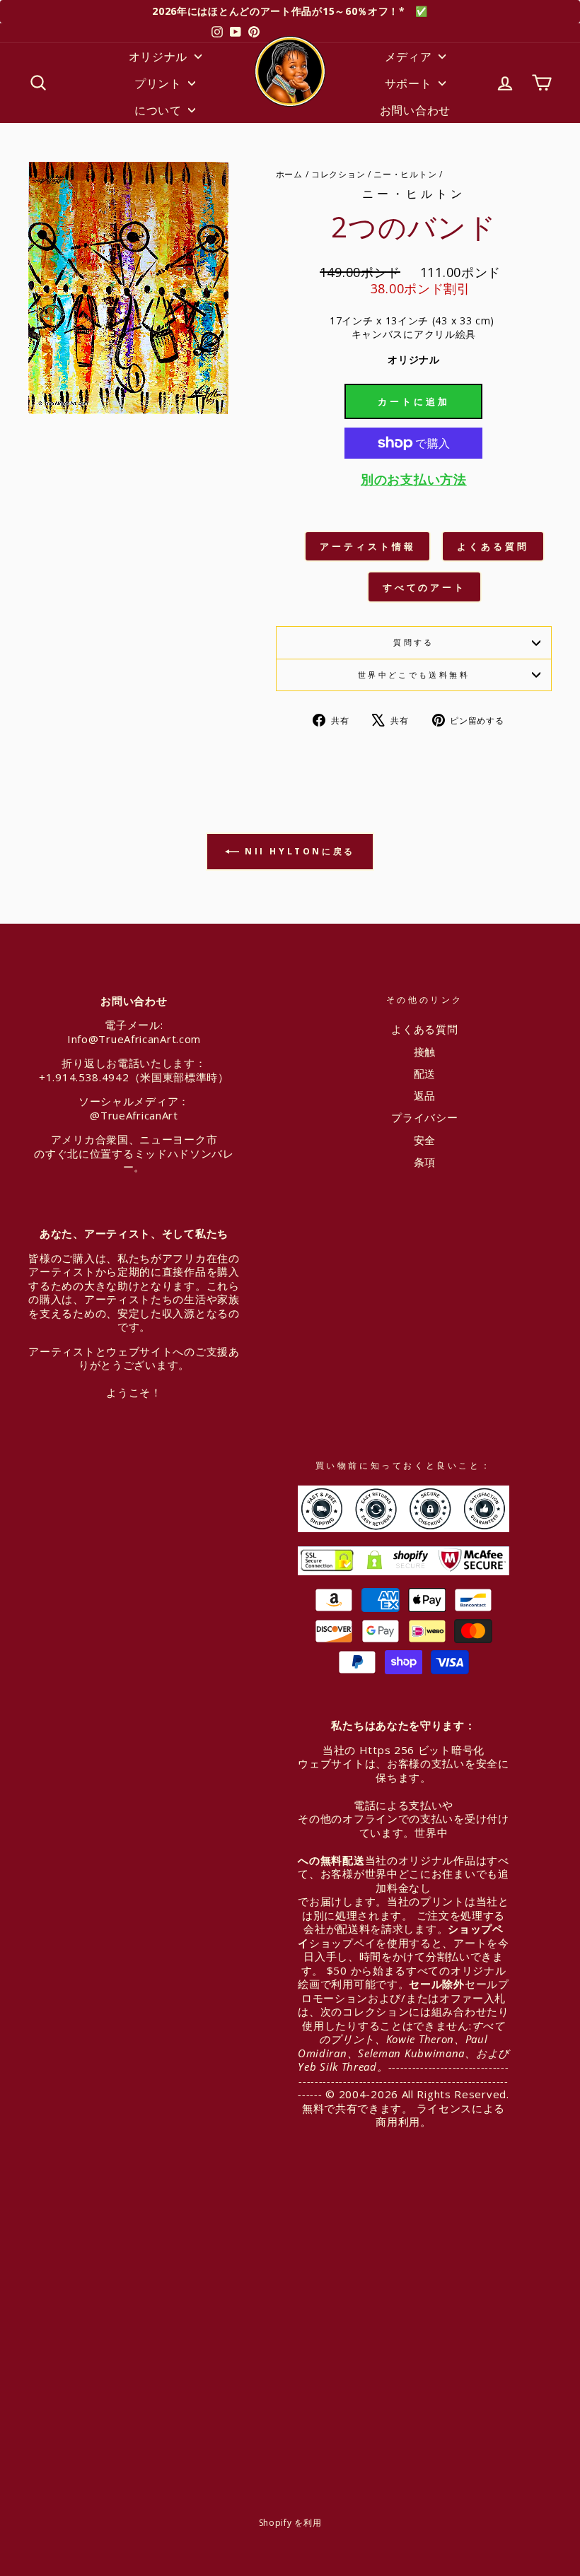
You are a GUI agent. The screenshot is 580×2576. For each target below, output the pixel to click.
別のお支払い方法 (414, 480)
